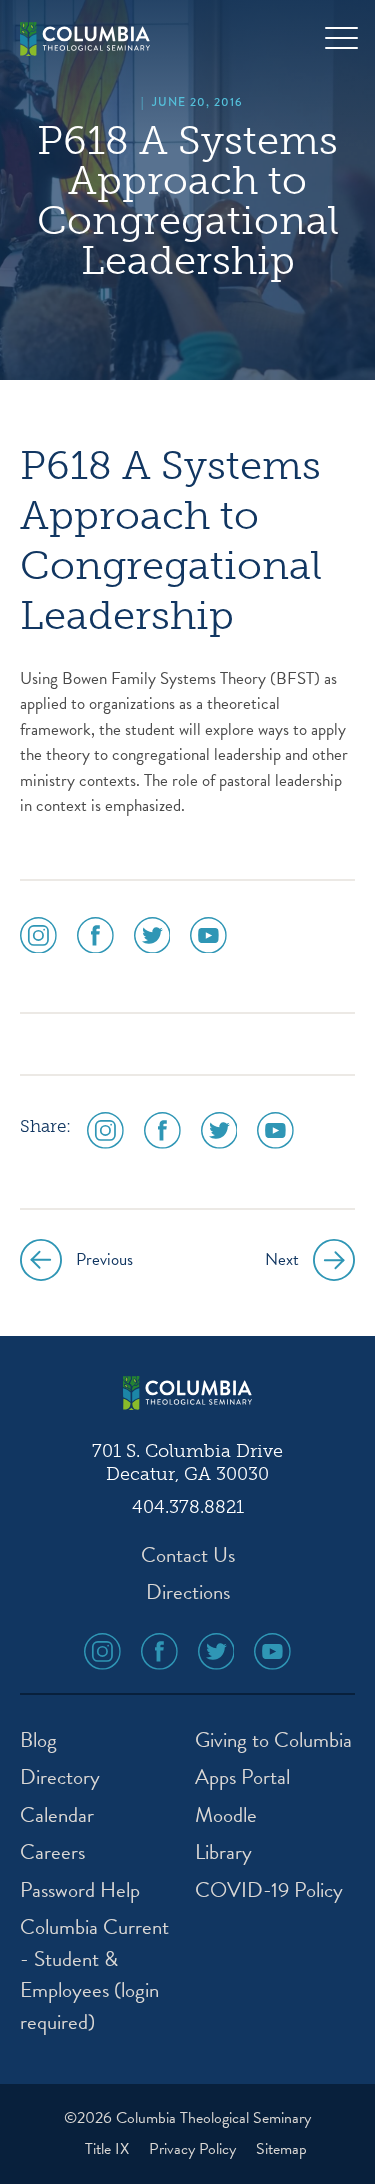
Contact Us (188, 1555)
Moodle (226, 1815)
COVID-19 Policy (269, 1890)
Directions (188, 1592)
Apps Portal (242, 1777)
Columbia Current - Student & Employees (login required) (94, 1975)
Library (223, 1852)
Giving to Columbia (273, 1740)
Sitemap (281, 2149)
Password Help (80, 1890)
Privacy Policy (194, 2149)
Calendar (57, 1815)
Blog (38, 1740)
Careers (52, 1852)
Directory (60, 1777)
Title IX (109, 2149)
